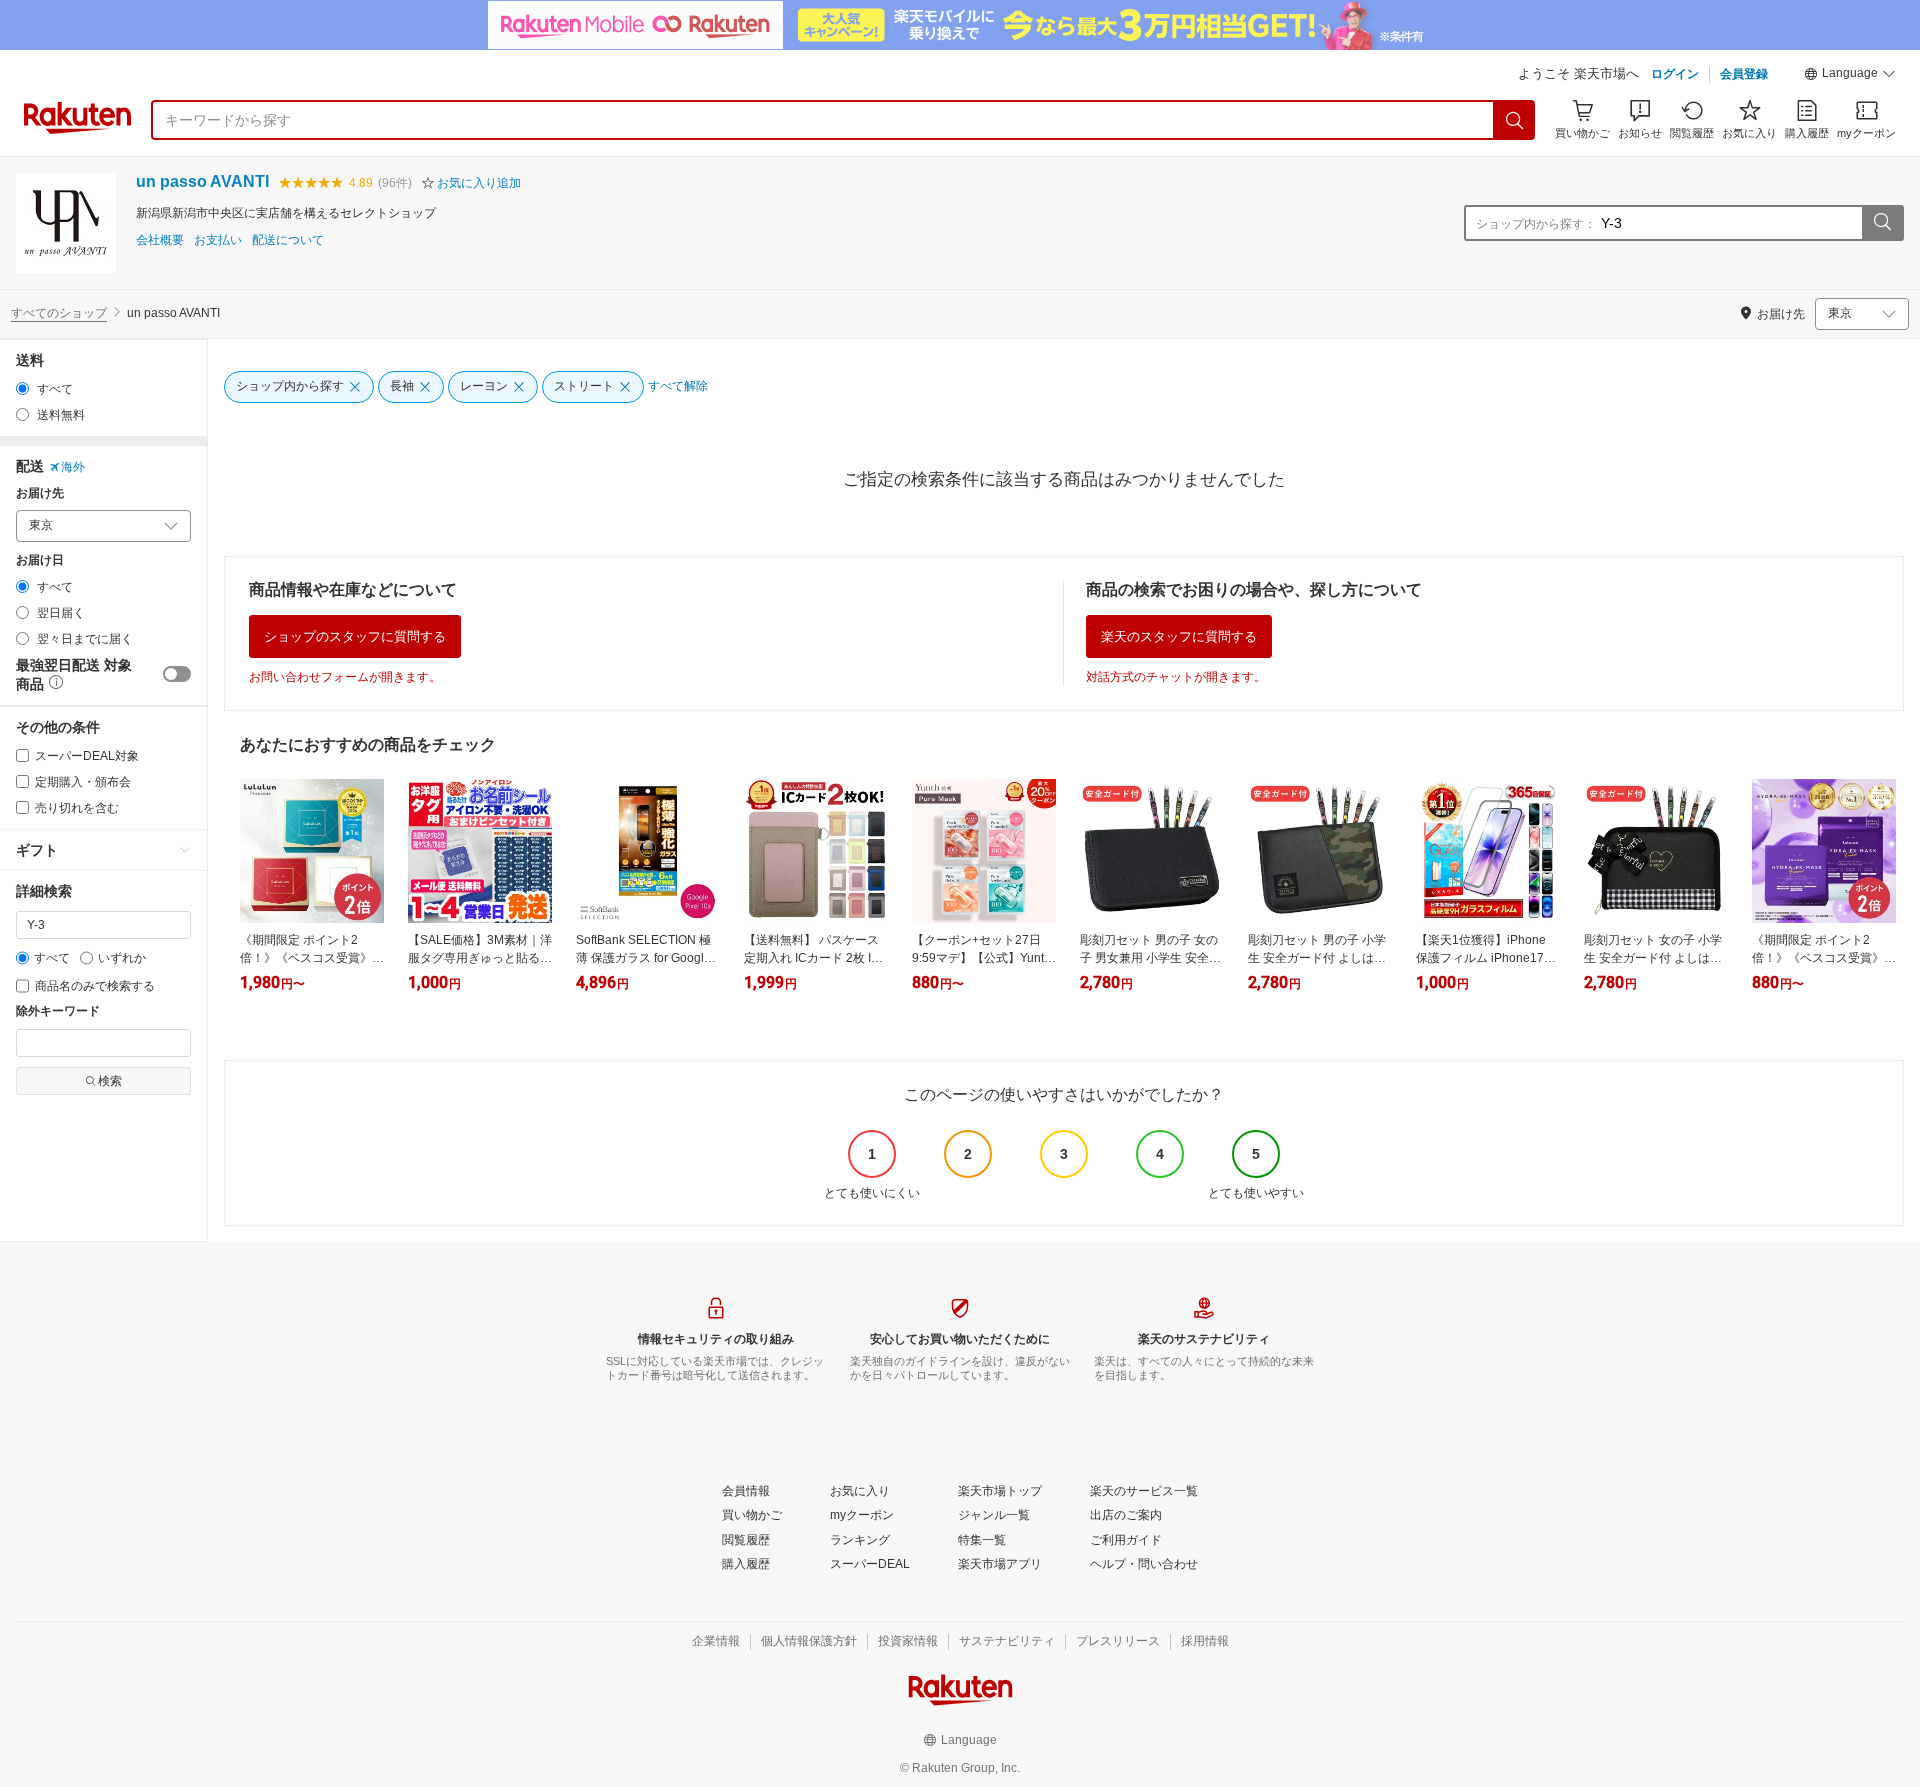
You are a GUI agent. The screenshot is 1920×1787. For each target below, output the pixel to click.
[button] (1850, 76)
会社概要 (160, 240)
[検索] (1515, 120)
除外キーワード (58, 1011)
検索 (110, 1081)
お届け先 (40, 493)
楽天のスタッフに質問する (1179, 636)
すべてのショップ (59, 313)
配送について (288, 240)
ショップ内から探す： (1536, 224)
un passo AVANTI (202, 181)
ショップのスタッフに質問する (355, 636)
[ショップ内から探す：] (1882, 223)
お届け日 (40, 560)
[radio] (22, 388)
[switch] (177, 674)
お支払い (218, 240)
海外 (73, 467)
